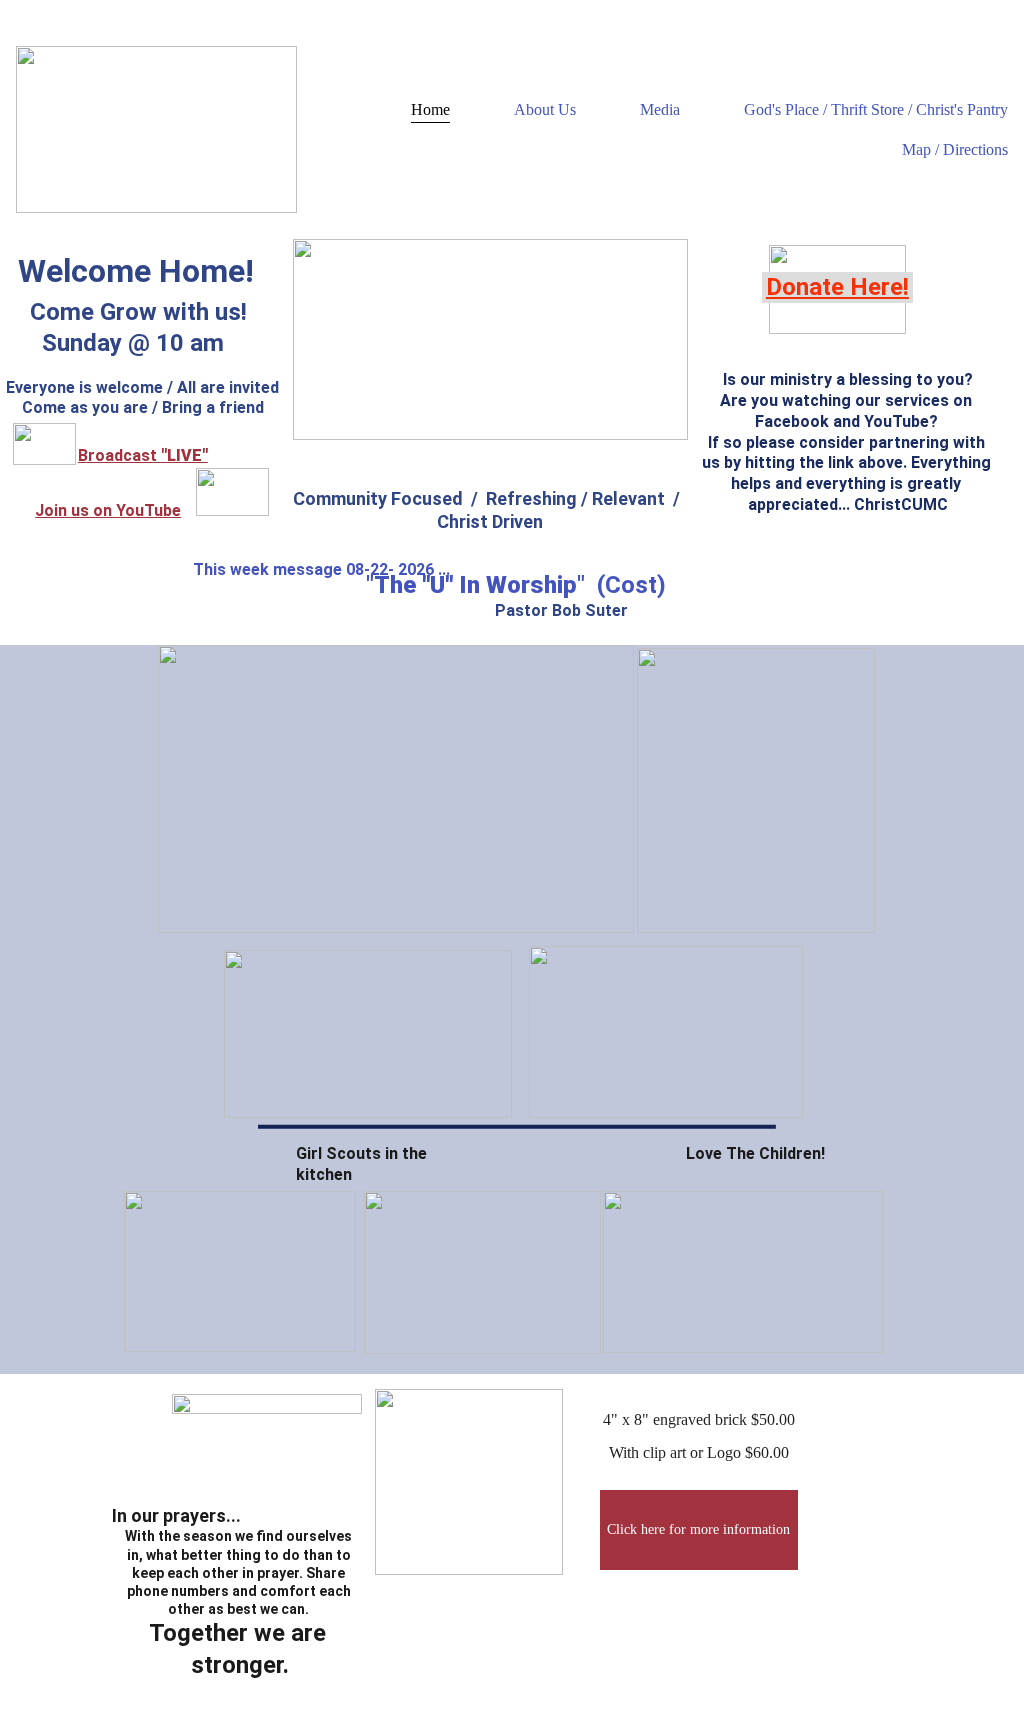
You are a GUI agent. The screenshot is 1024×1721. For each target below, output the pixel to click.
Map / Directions (955, 149)
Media (660, 109)
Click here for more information (698, 1529)
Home (430, 109)
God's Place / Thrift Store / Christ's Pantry (876, 109)
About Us (545, 109)
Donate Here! (837, 287)
